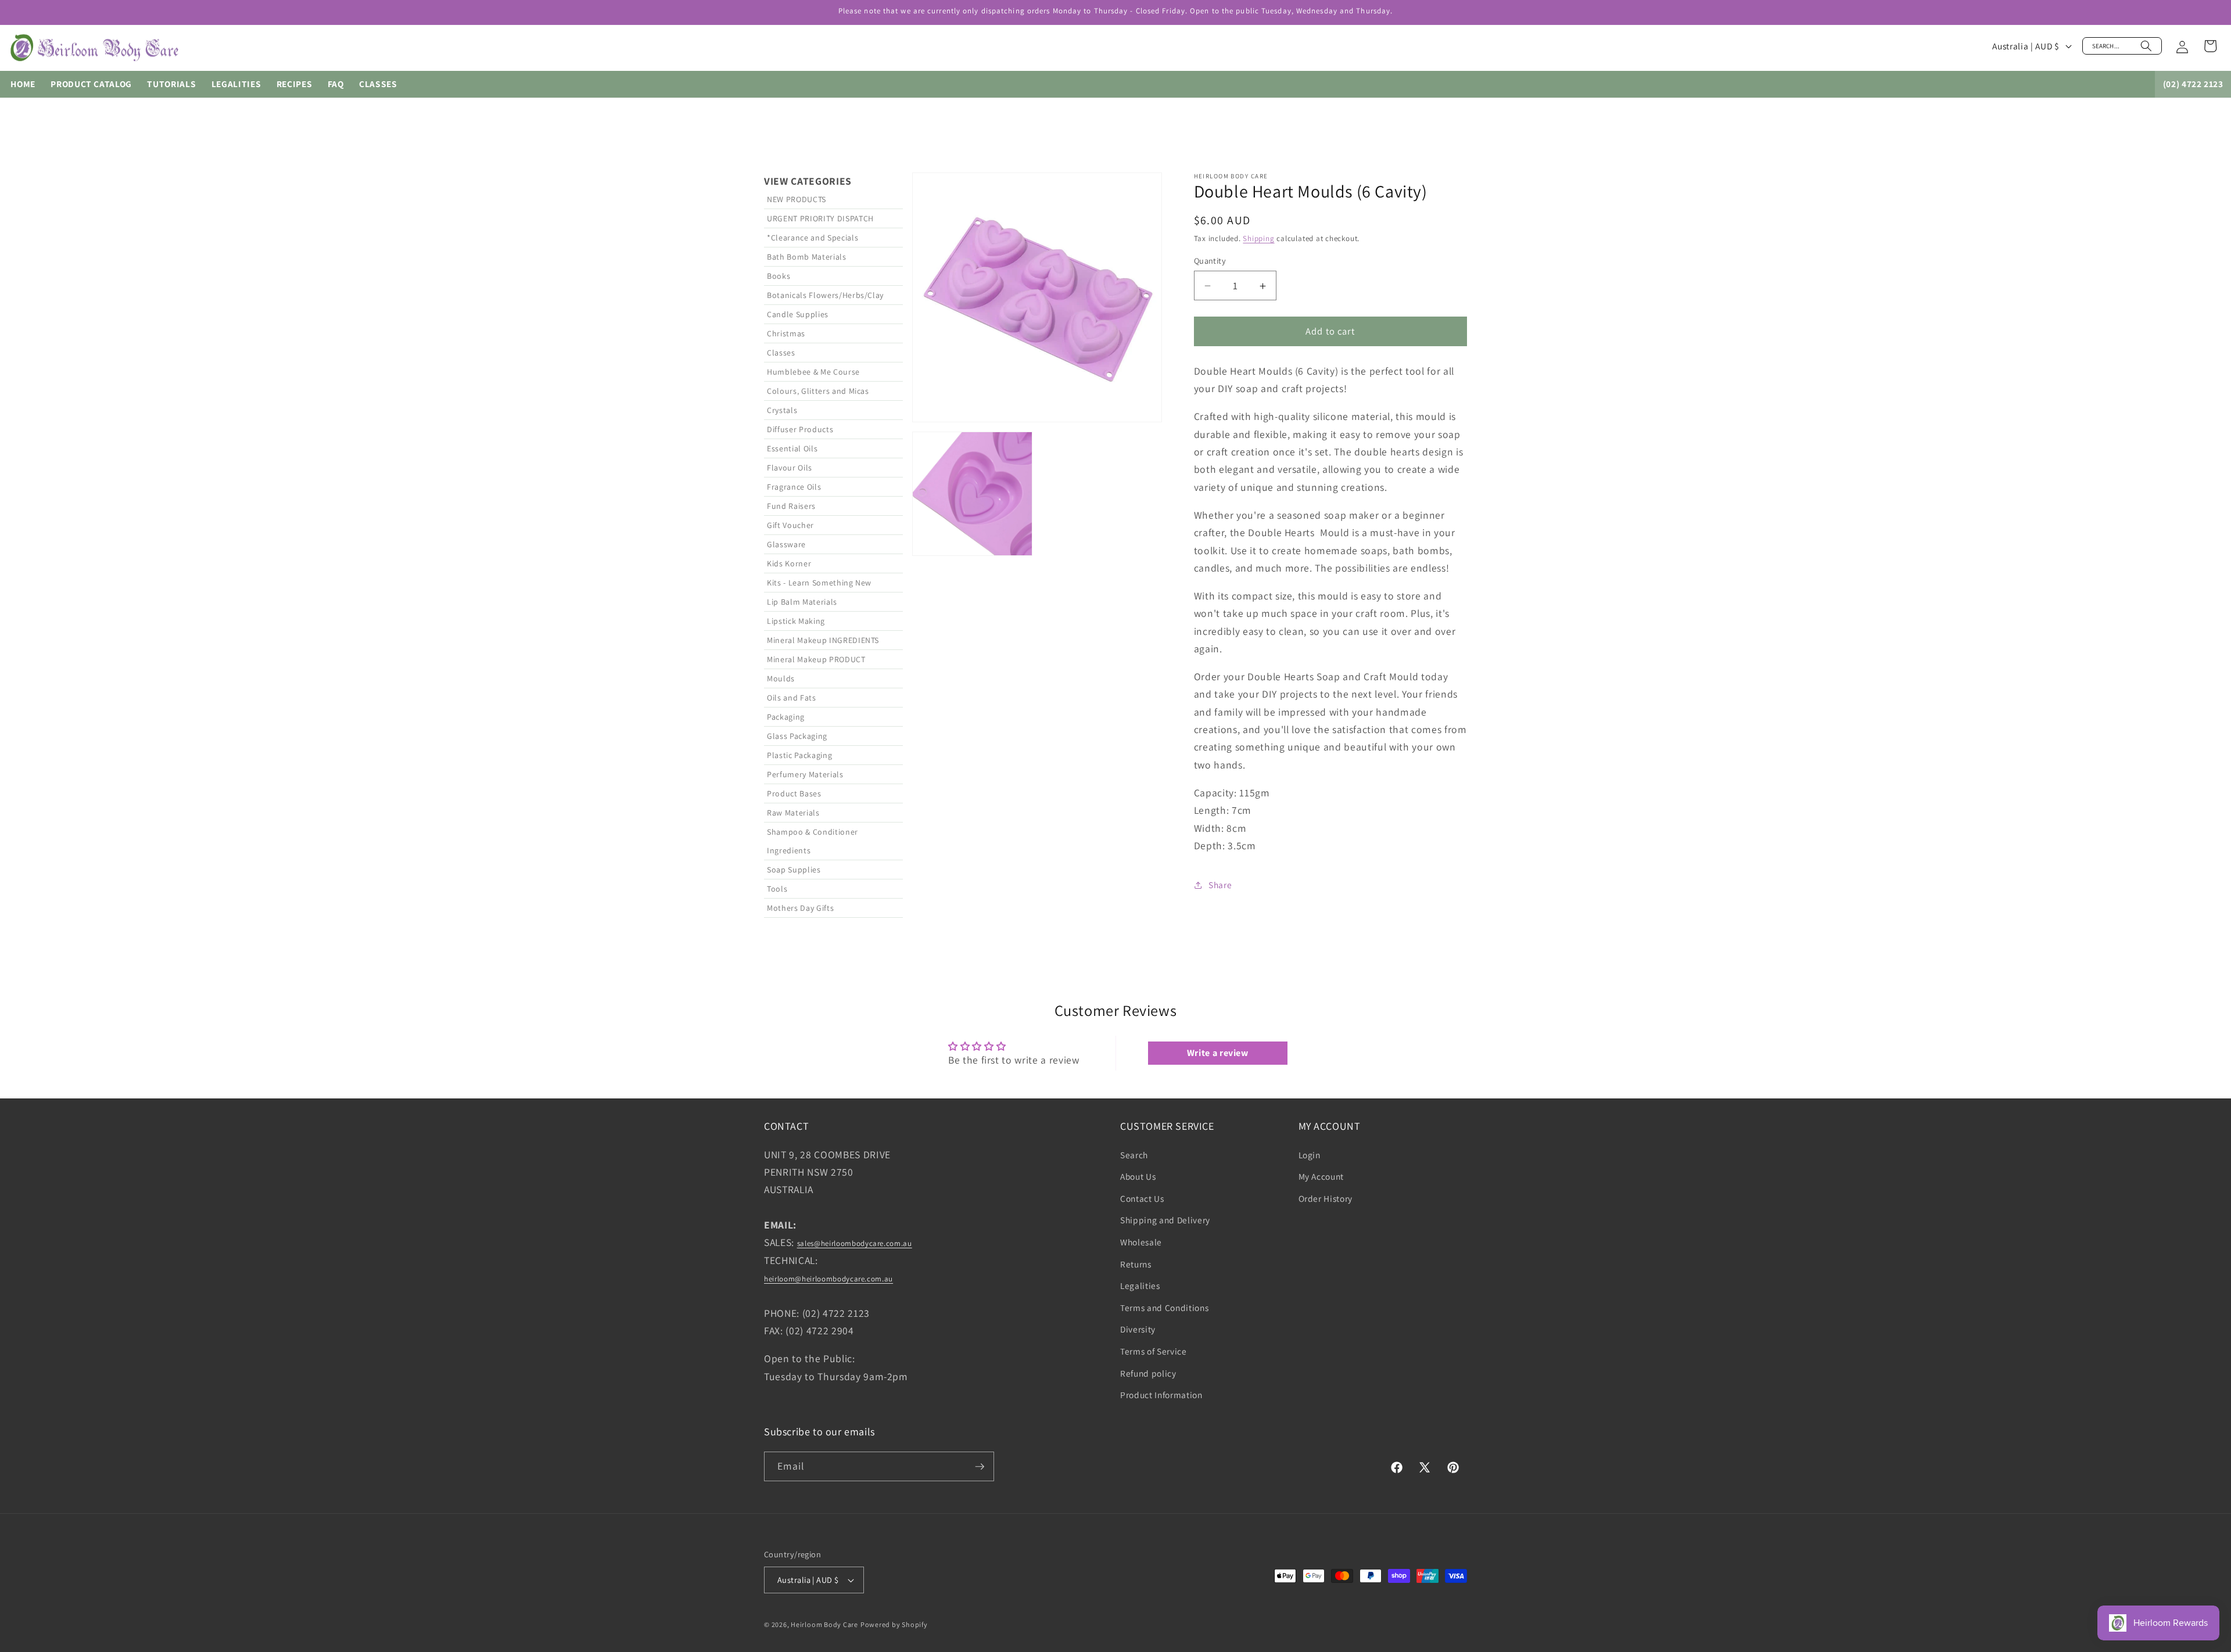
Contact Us (1142, 1198)
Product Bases (794, 793)
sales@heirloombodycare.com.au (855, 1244)
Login (1310, 1155)
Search (1134, 1155)
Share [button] (1220, 885)
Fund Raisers (791, 506)
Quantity (1210, 261)
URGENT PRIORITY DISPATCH (820, 218)
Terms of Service (1154, 1351)
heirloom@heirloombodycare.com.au (828, 1279)
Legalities (1140, 1285)
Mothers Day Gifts (800, 908)
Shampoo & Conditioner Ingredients (813, 841)
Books (779, 276)
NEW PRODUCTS (797, 199)
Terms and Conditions (1164, 1308)
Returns (1136, 1264)
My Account (1321, 1176)
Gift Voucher (790, 525)
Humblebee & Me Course (813, 372)
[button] (2122, 46)
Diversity (1138, 1330)
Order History (1326, 1198)
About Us (1138, 1176)
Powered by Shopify (894, 1624)
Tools (777, 889)
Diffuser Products (800, 429)
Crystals (782, 410)
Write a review (1218, 1053)
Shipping (1258, 239)
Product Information (1161, 1395)
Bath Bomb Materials (807, 257)
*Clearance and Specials (813, 238)
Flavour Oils (790, 468)
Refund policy (1148, 1373)
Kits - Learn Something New (819, 583)
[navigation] (833, 545)
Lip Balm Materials (802, 602)
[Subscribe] (980, 1467)
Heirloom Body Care (824, 1624)
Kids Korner (789, 563)
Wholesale (1141, 1242)
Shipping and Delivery (1165, 1220)
